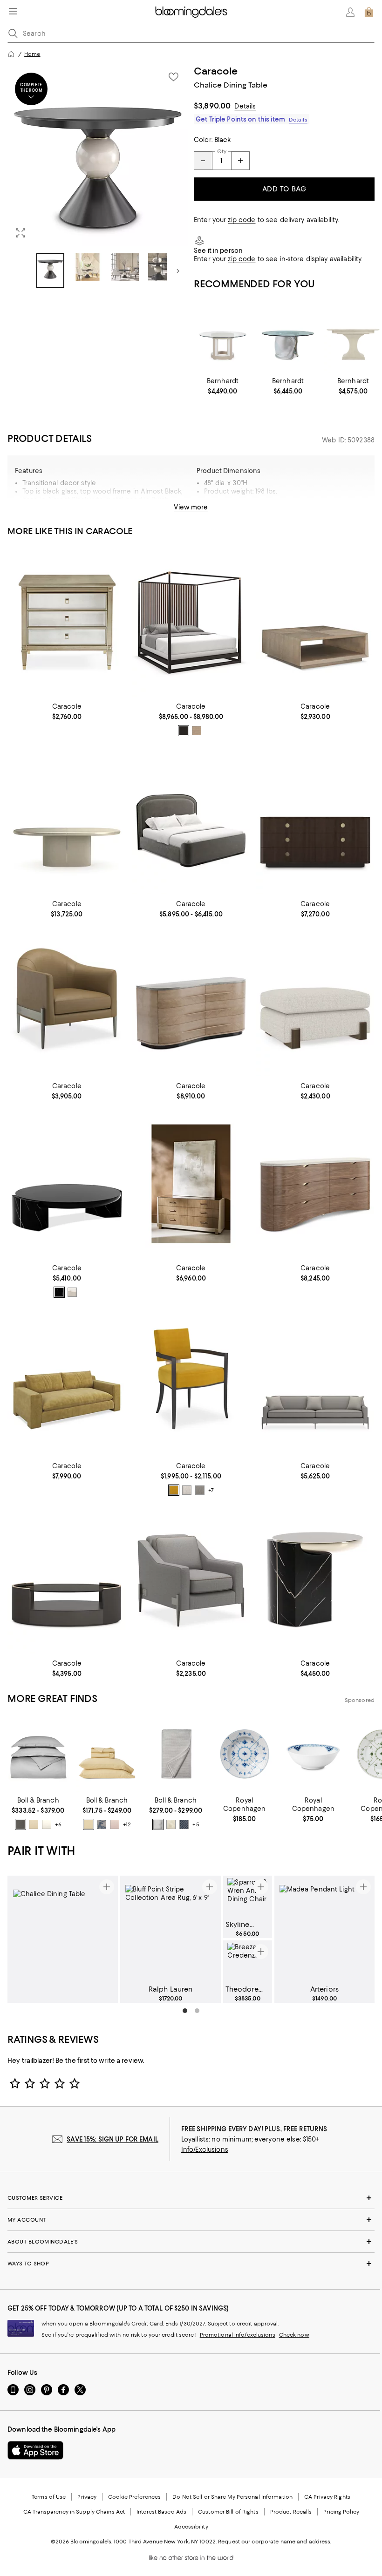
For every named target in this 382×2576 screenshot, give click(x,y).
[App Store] (35, 2450)
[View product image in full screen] (20, 233)
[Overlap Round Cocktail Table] (67, 1184)
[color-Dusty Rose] (115, 1824)
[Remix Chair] (191, 1580)
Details (245, 106)
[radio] (184, 731)
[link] (223, 386)
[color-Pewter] (20, 1824)
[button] (98, 177)
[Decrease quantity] (203, 161)
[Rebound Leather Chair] (67, 1002)
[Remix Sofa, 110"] (315, 1382)
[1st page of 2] (185, 2011)
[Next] (178, 271)
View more (191, 507)
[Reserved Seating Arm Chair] (191, 1382)
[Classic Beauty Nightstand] (67, 622)
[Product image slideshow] (98, 156)
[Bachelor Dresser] (315, 820)
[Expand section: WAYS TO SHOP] (191, 2264)
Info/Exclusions (205, 2149)
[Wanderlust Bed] (191, 820)
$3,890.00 (212, 106)
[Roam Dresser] (191, 1002)
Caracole (216, 71)
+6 (58, 1824)
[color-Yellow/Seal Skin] (174, 1490)
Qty (222, 151)
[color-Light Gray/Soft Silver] (187, 1490)
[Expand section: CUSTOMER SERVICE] (191, 2198)
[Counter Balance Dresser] (191, 1184)
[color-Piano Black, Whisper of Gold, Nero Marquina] (59, 1292)
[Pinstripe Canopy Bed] (191, 622)
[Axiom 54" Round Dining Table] (223, 337)
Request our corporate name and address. (275, 2542)
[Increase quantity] (240, 161)
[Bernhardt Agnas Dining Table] (288, 337)
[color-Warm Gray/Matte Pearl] (200, 1490)
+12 (127, 1824)
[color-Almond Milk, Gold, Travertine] (72, 1292)
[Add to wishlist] (173, 77)
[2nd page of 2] (197, 2011)
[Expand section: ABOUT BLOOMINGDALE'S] (191, 2242)
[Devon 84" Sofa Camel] (67, 1382)
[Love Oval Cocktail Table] (67, 1580)
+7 (211, 1490)
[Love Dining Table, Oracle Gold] (67, 820)
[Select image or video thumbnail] (50, 271)
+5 (196, 1824)
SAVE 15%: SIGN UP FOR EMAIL (113, 2139)
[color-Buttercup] (34, 1824)
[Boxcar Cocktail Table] (315, 622)
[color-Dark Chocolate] (184, 731)
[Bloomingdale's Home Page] (191, 12)
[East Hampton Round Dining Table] (353, 337)
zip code (242, 220)
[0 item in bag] (369, 12)
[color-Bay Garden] (102, 1824)
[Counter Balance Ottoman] (315, 1002)
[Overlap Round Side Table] (315, 1580)
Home (32, 54)
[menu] (13, 11)
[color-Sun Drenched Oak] (197, 731)
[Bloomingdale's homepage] (11, 54)
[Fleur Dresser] (315, 1184)
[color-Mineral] (184, 1824)
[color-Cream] (47, 1824)
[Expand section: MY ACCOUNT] (191, 2220)
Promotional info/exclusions (238, 2335)
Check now (294, 2335)
